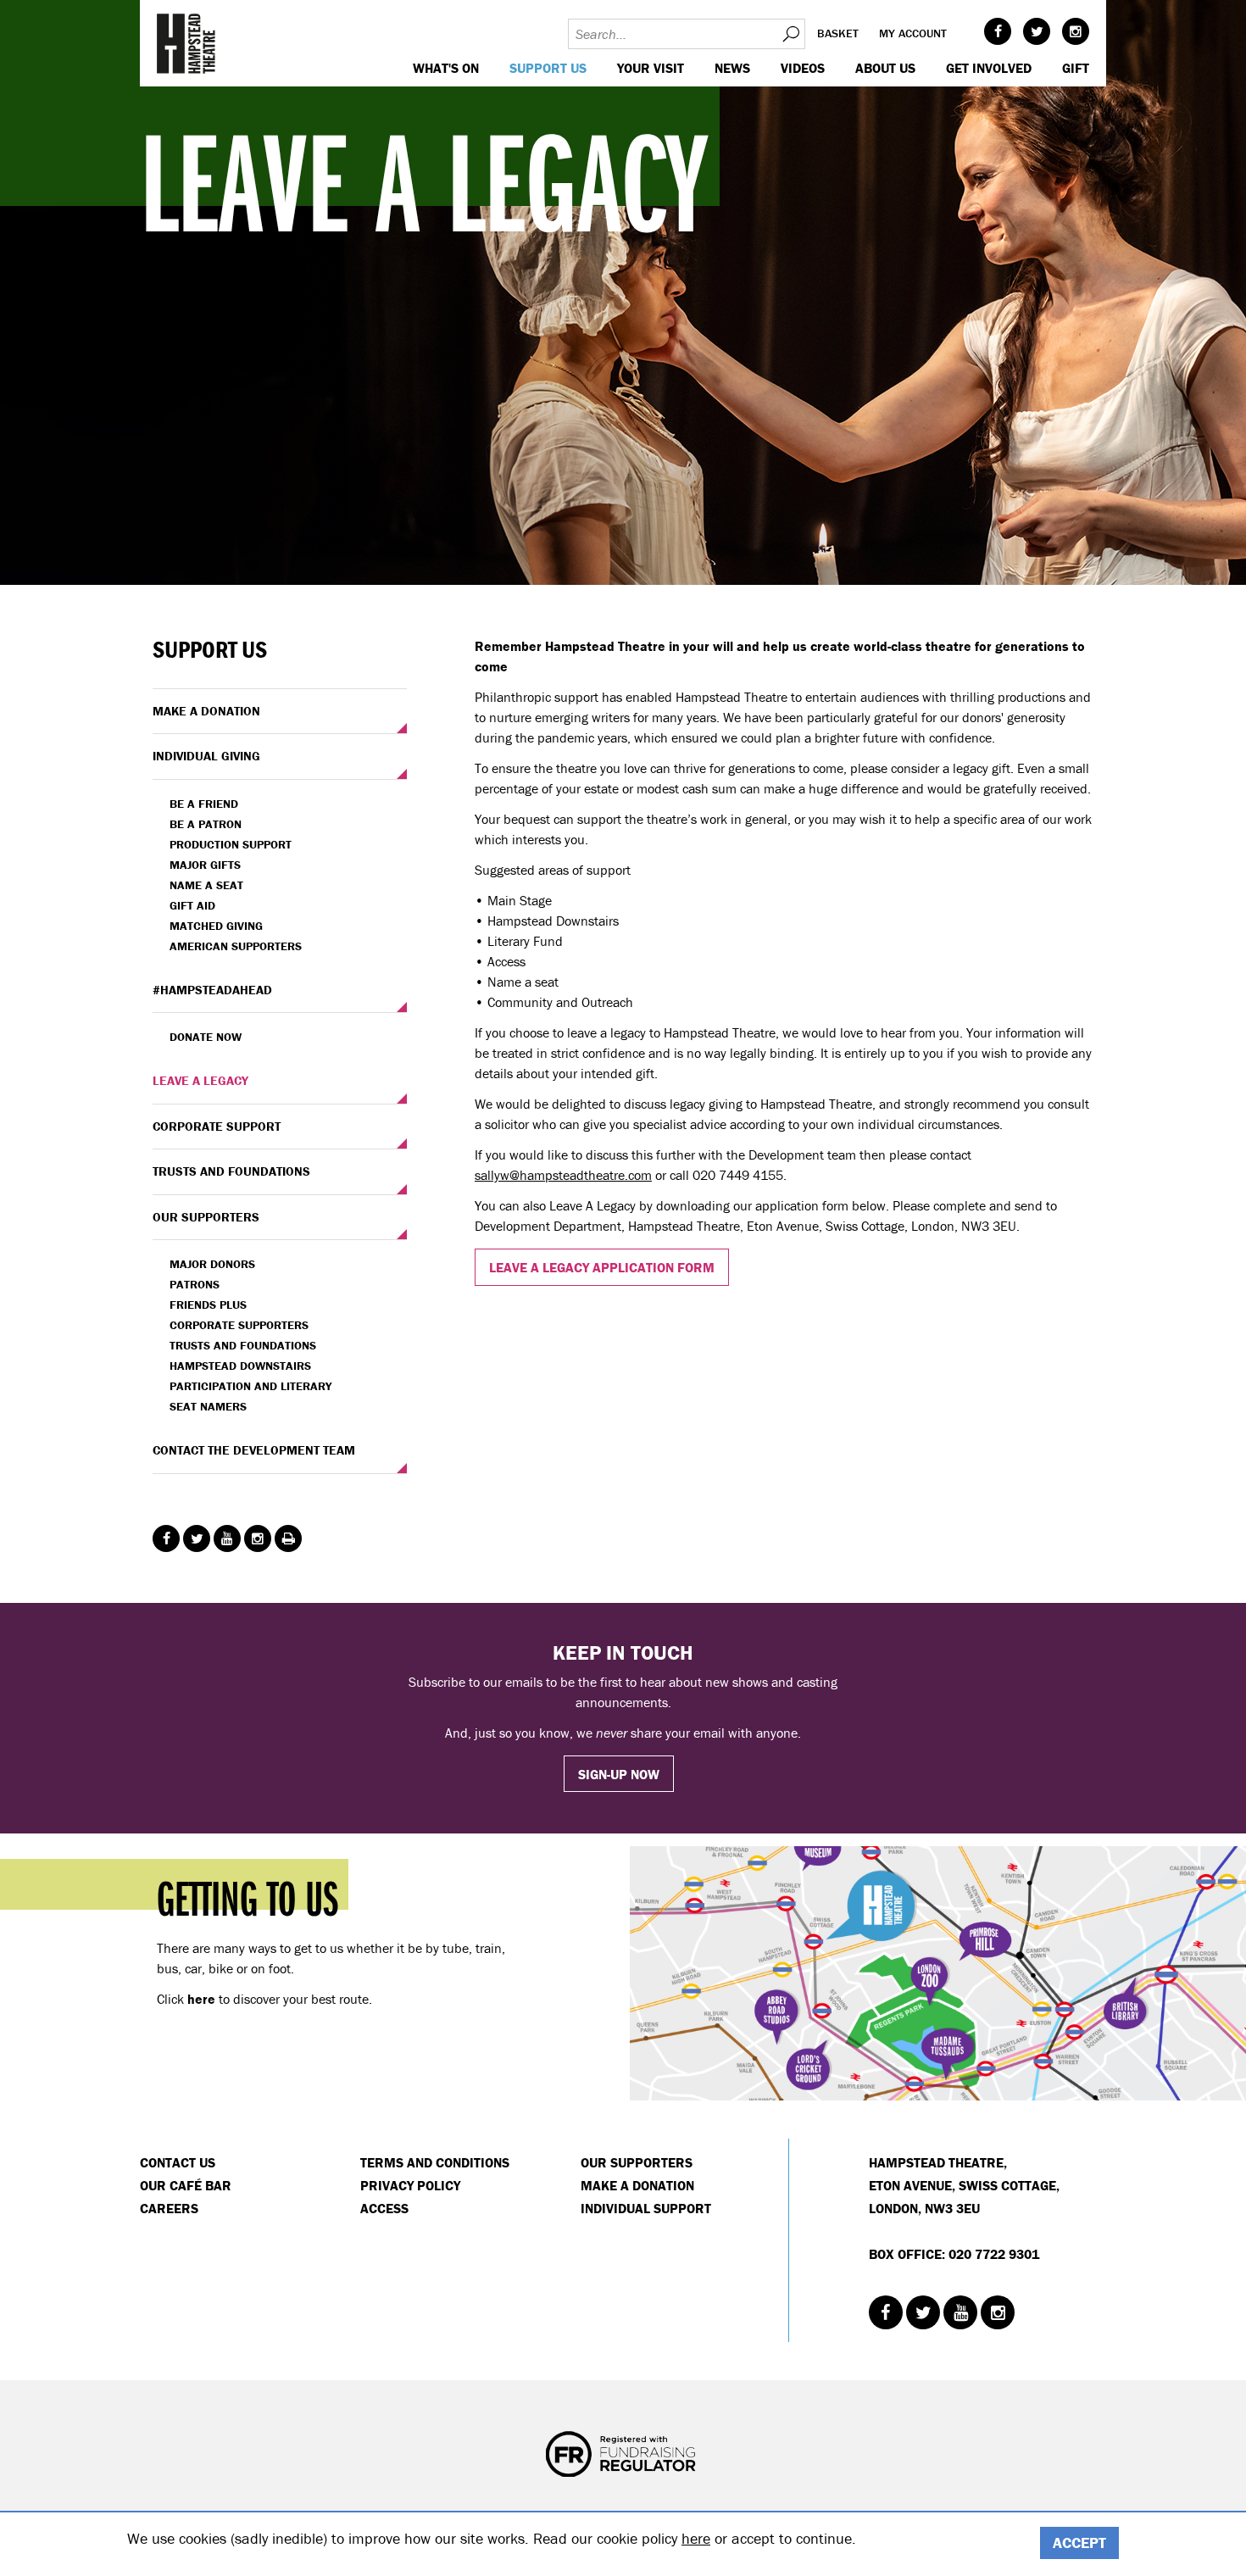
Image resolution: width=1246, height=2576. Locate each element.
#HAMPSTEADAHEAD (212, 990)
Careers (169, 2208)
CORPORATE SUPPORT (217, 1126)
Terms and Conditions (435, 2162)
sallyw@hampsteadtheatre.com (563, 1175)
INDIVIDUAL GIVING (206, 756)
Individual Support (646, 2208)
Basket (838, 33)
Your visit (651, 68)
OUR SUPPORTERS (206, 1217)
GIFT (1076, 68)
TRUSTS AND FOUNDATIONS (231, 1171)
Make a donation (637, 2185)
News (732, 68)
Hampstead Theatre (186, 43)
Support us (548, 68)
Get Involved (989, 68)
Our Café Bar (186, 2185)
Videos (803, 68)
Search (790, 34)
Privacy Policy (410, 2185)
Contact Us (178, 2162)
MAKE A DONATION (206, 711)
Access (384, 2208)
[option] (623, 292)
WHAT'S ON (446, 68)
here (696, 2538)
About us (885, 68)
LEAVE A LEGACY (200, 1080)
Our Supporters (637, 2162)
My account (913, 33)
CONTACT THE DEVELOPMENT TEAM (254, 1450)
